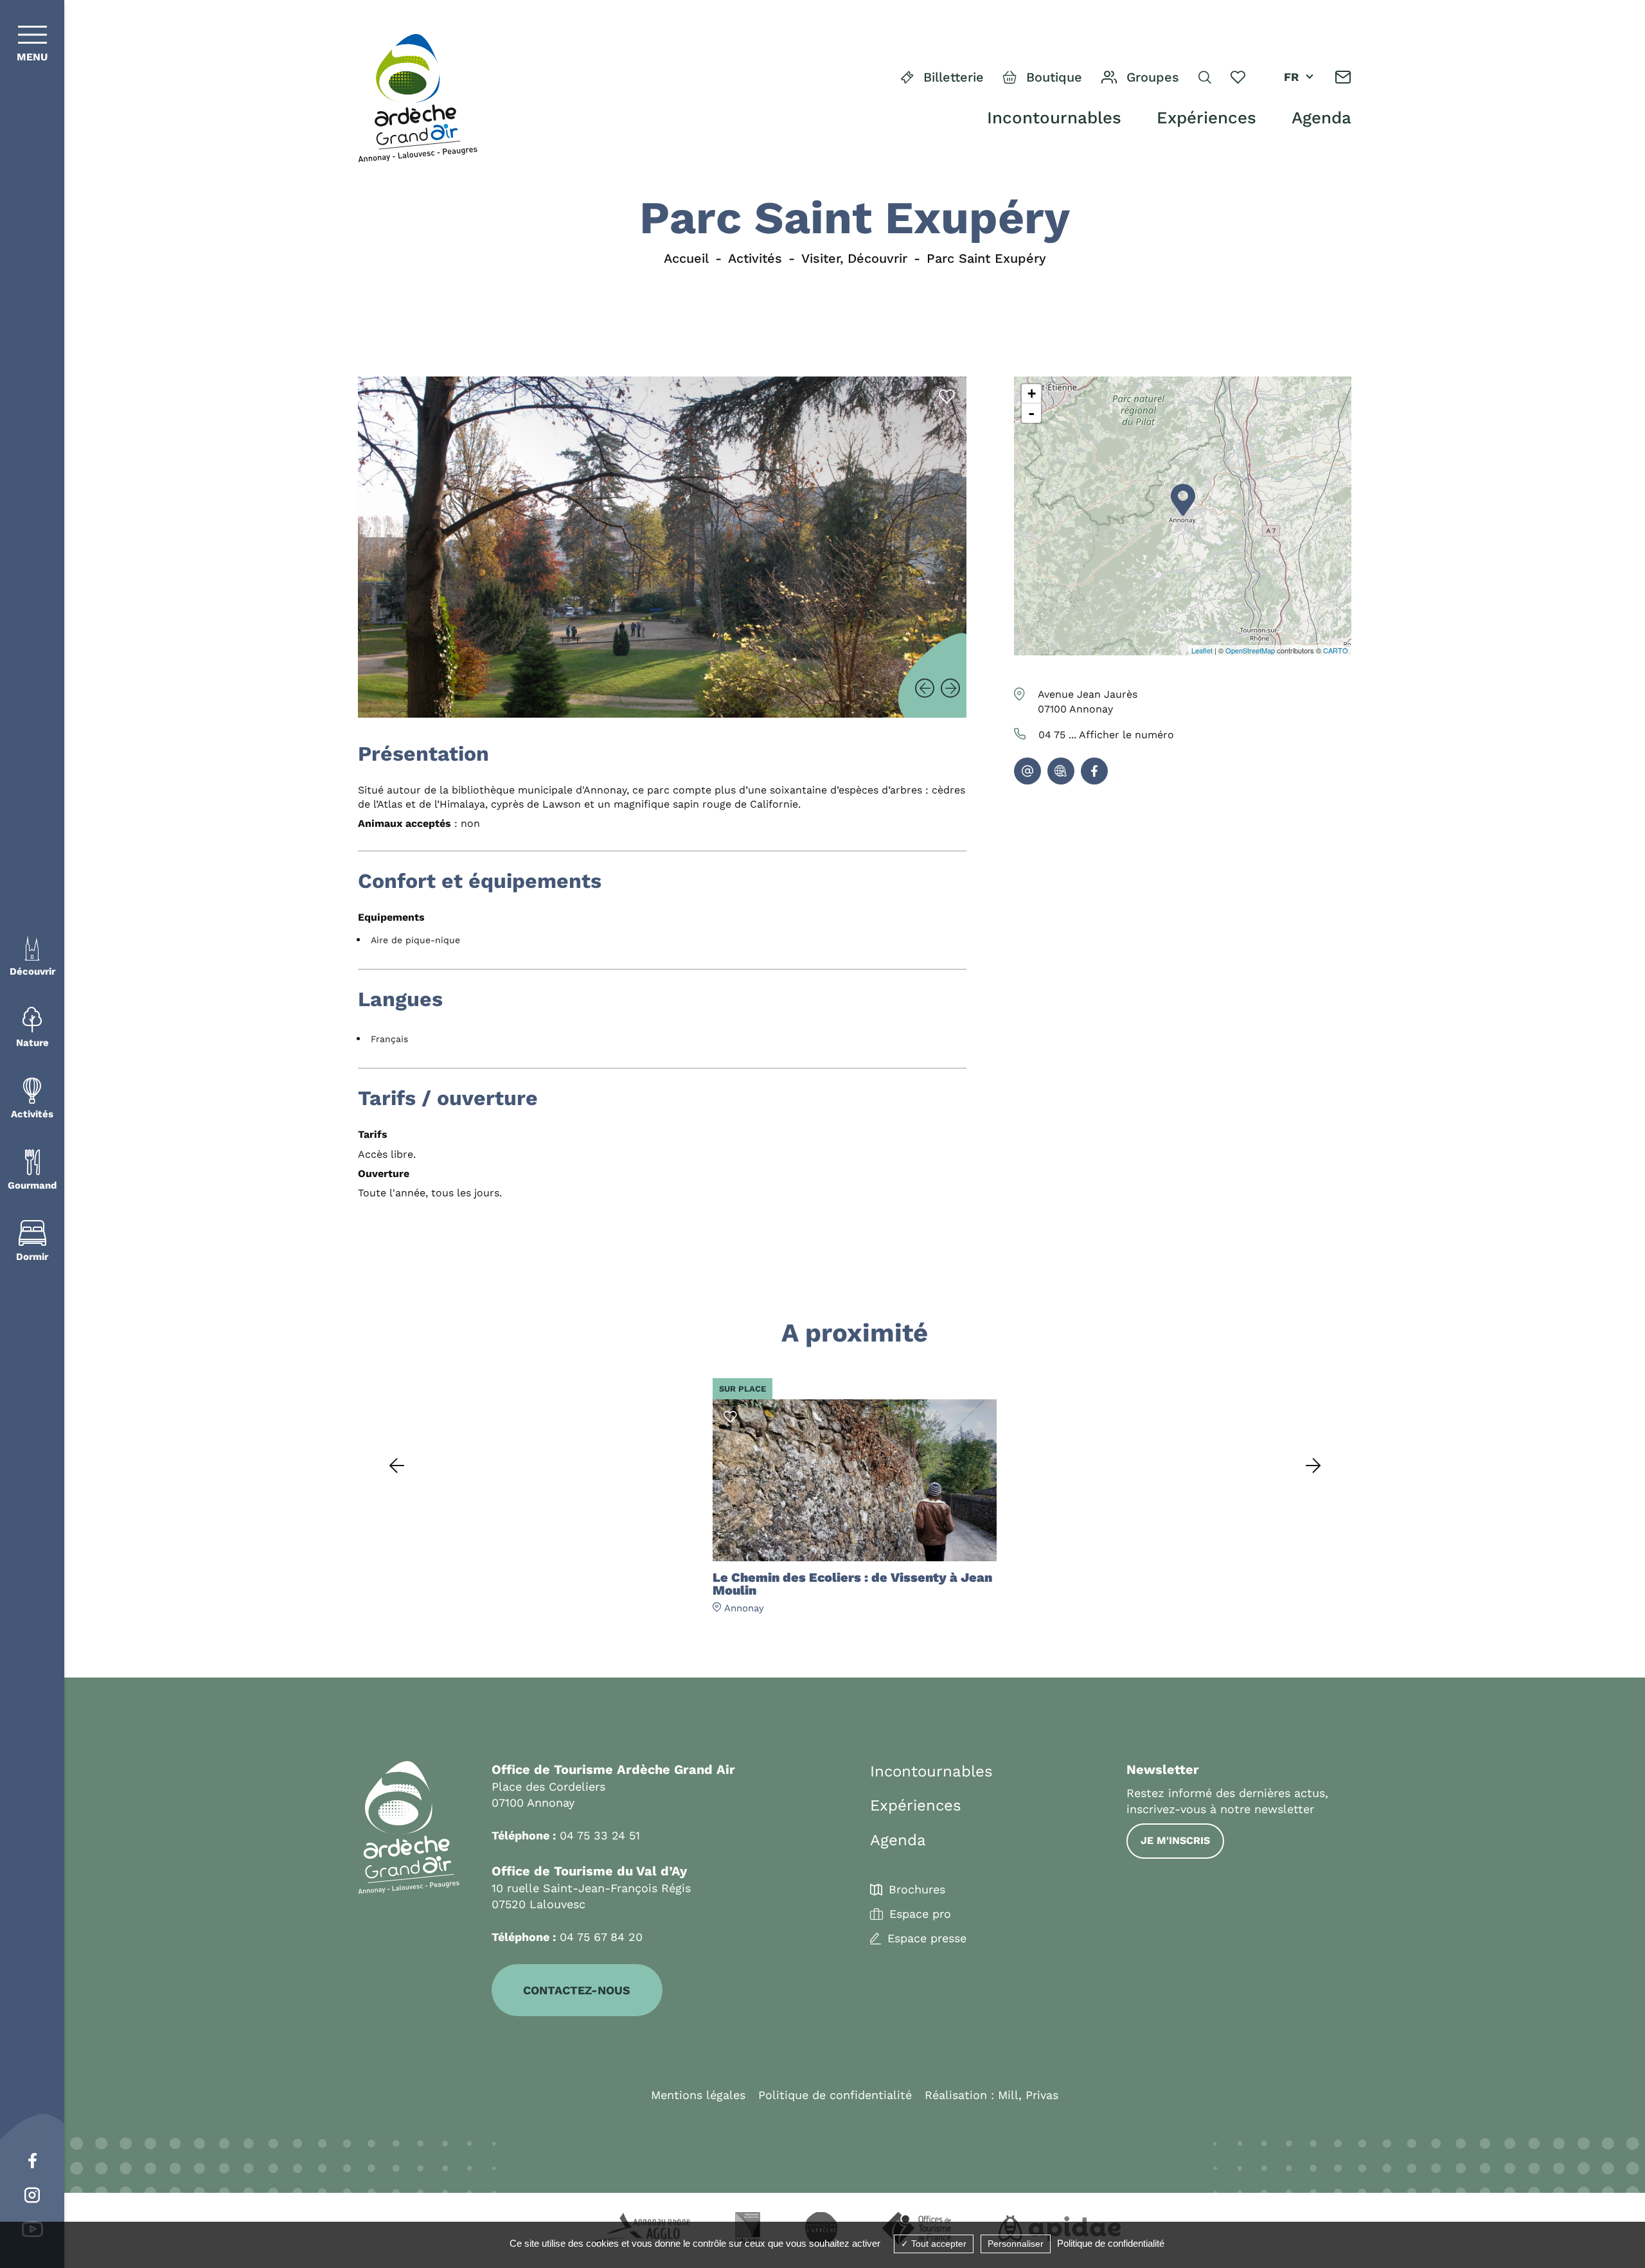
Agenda (1321, 118)
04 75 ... (1106, 735)
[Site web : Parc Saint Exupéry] (1061, 771)
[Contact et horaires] (1343, 77)
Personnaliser (1016, 2244)
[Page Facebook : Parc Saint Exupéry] (1094, 771)
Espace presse (927, 1938)
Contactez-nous (577, 1990)
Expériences (1206, 118)
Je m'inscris (1175, 1840)
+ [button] (1032, 394)
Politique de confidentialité (835, 2095)
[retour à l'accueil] (418, 99)
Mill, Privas (1028, 2095)
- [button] (1031, 413)
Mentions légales (698, 2095)
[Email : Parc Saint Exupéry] (1027, 771)
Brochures (917, 1890)
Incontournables (1054, 118)
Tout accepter (938, 2244)
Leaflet (1202, 650)
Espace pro (920, 1914)
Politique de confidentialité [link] (1111, 2243)
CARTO (1336, 650)
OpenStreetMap (1250, 650)
